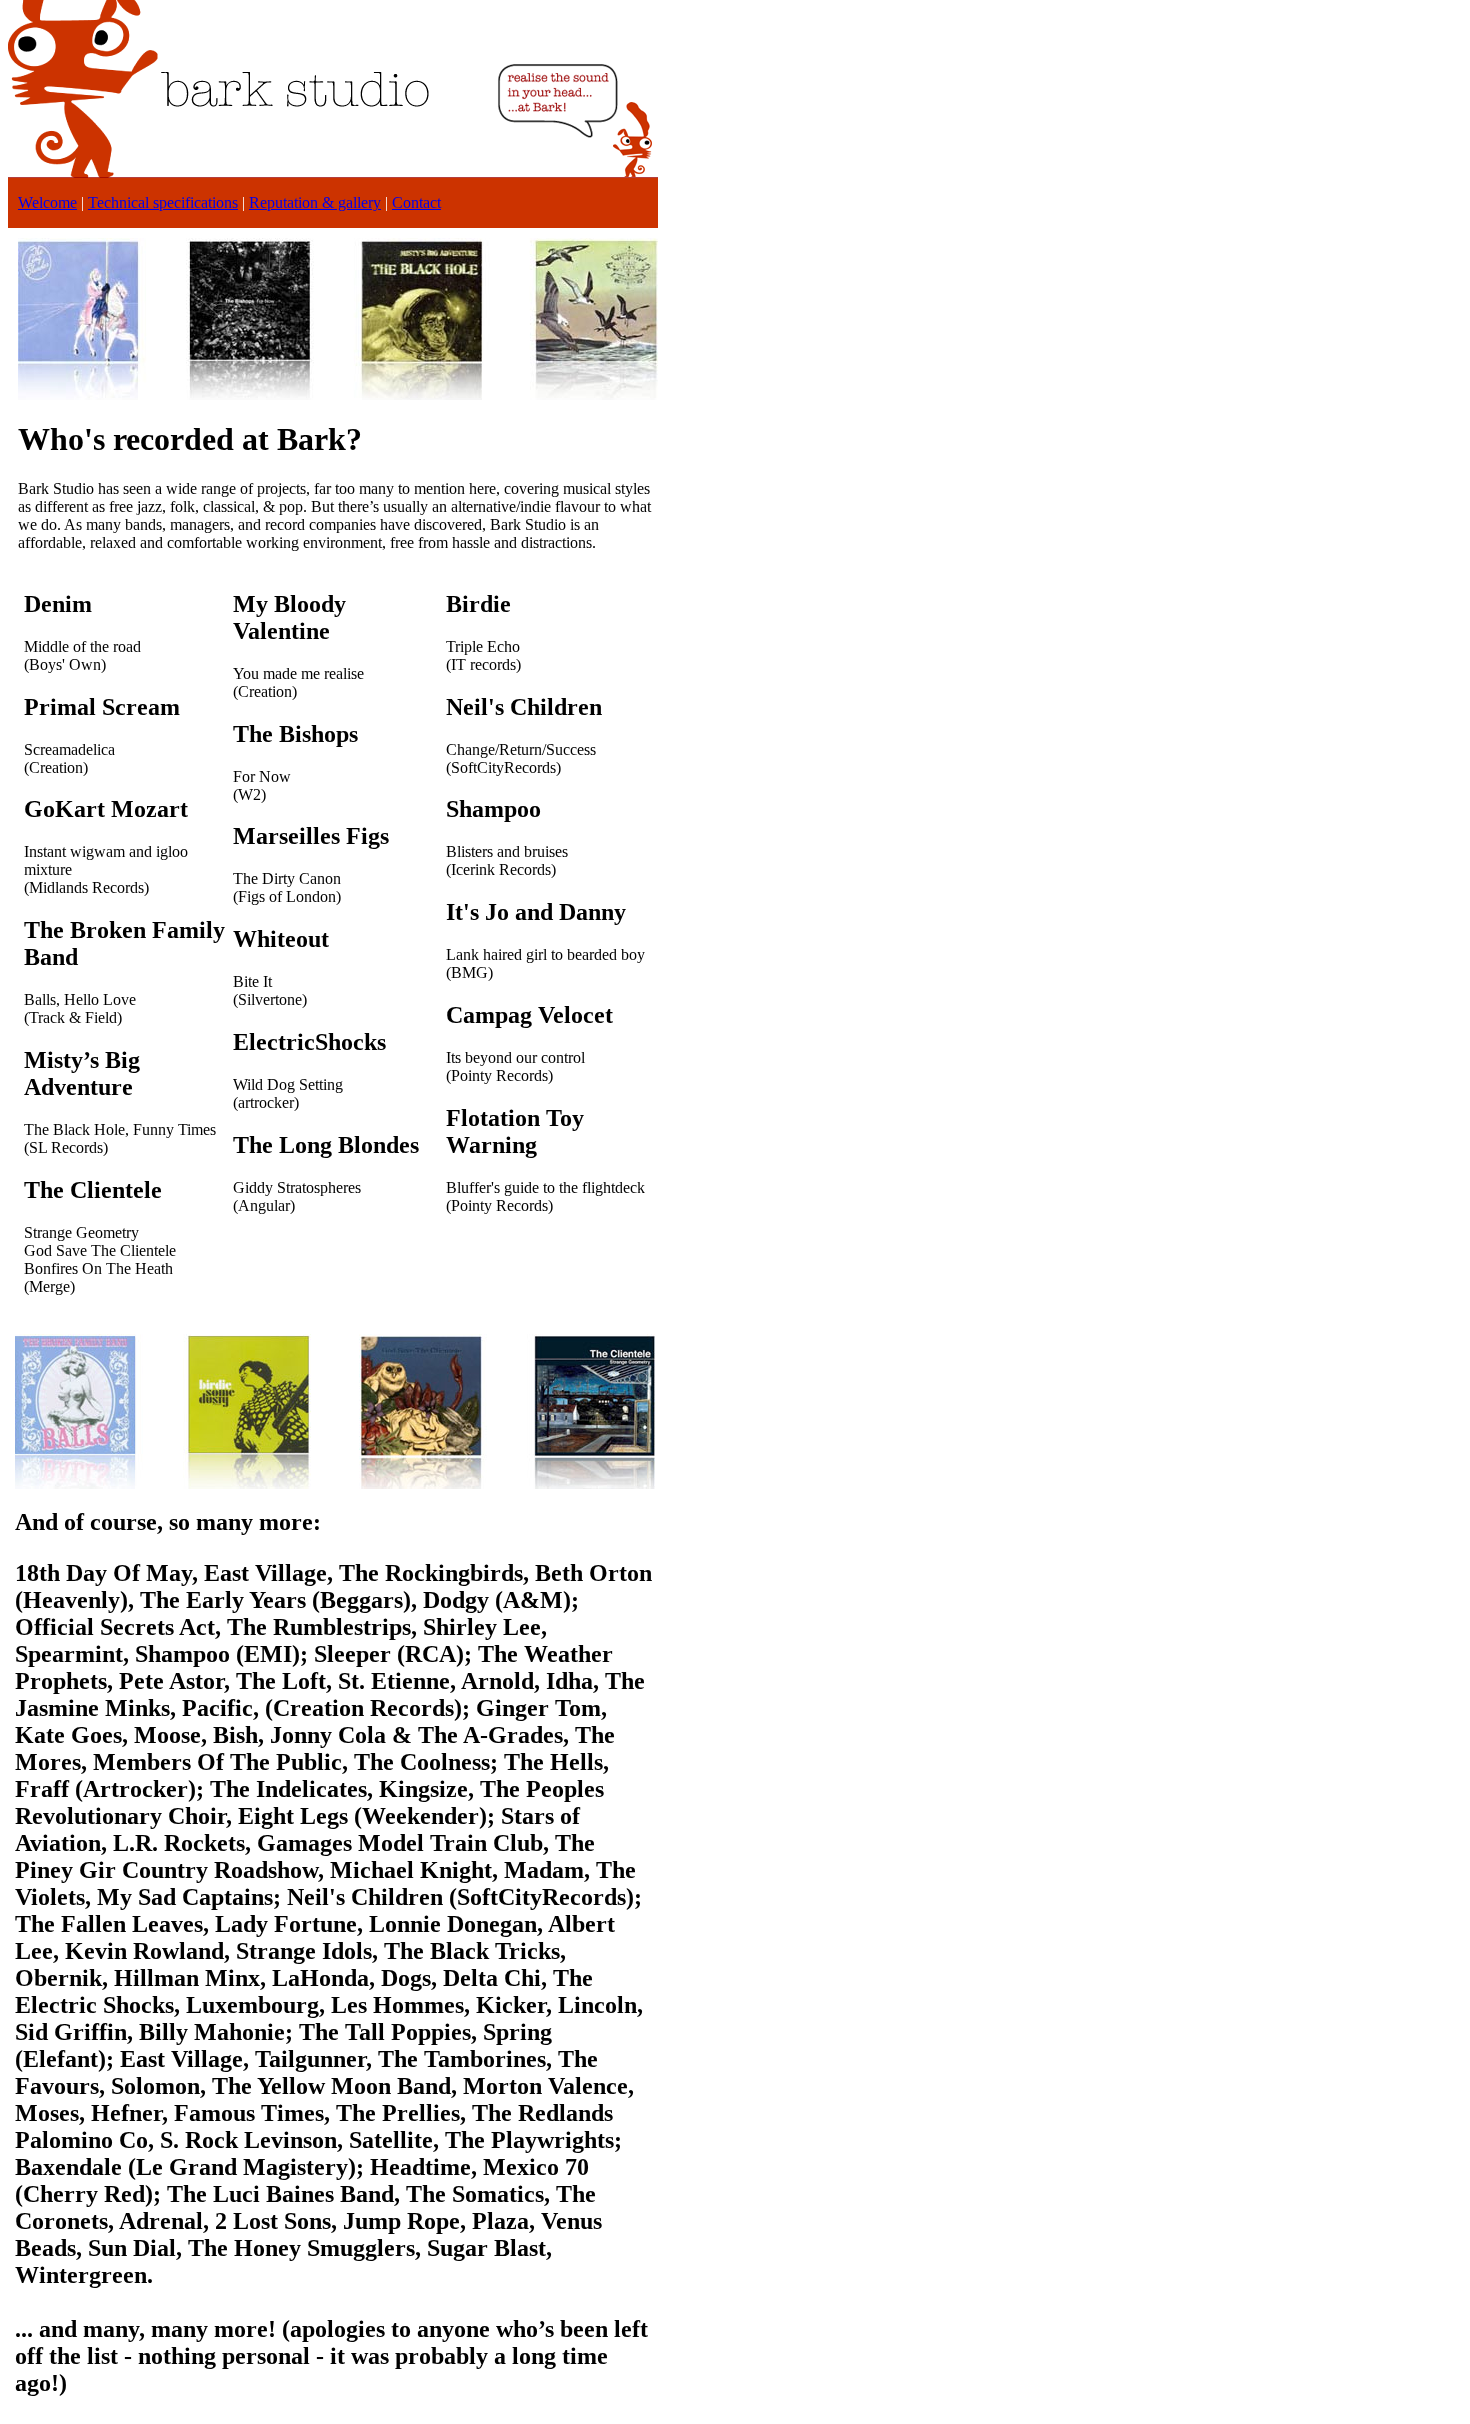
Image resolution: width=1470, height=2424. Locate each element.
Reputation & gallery (315, 202)
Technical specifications (163, 202)
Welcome (47, 202)
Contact (416, 202)
